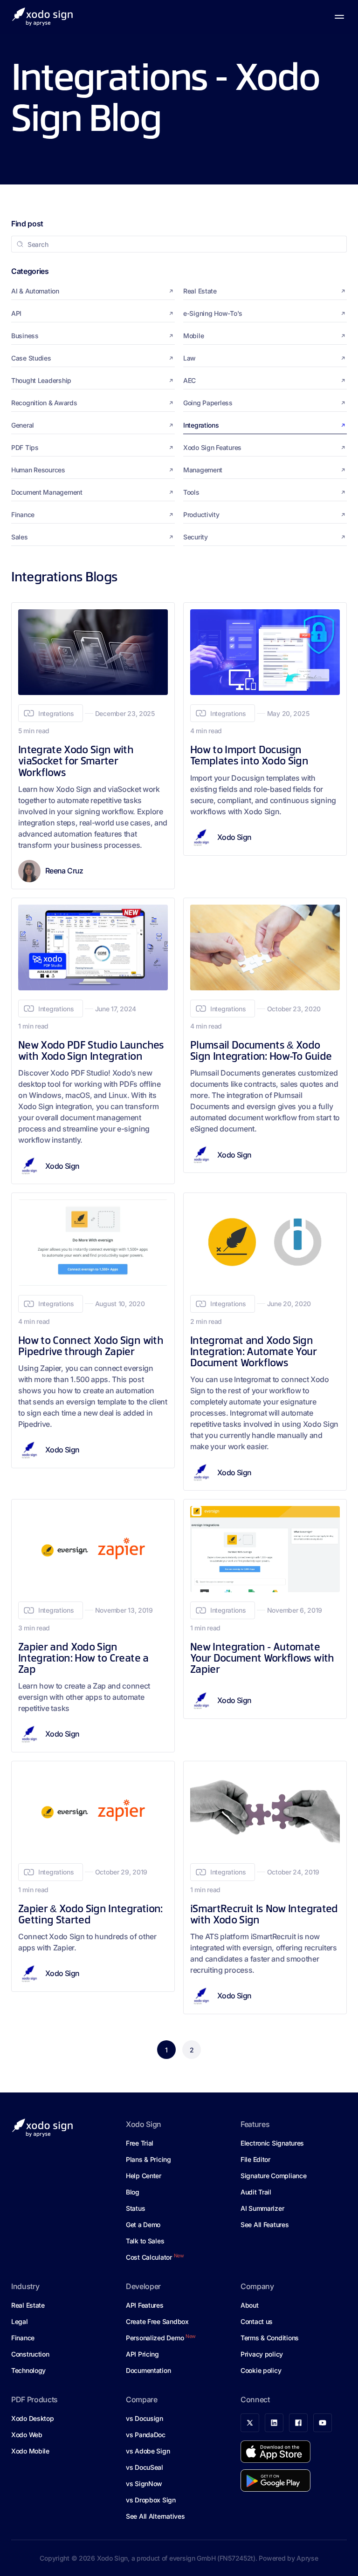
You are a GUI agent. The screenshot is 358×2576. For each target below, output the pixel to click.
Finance (23, 2338)
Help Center (144, 2176)
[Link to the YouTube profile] (323, 2423)
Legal (20, 2321)
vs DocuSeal (145, 2467)
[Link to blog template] (93, 746)
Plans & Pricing (148, 2159)
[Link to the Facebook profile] (298, 2423)
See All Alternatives (155, 2516)
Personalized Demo (161, 2337)
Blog (133, 2192)
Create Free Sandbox (157, 2321)
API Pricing (142, 2354)
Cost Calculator (155, 2257)
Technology (28, 2370)
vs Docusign (145, 2418)
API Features (145, 2305)
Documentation (148, 2370)
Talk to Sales (145, 2241)
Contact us (257, 2321)
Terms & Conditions (270, 2338)
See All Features (265, 2225)
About (250, 2305)
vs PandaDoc (146, 2435)
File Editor (255, 2159)
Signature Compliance (273, 2176)
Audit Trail (256, 2192)
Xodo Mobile (30, 2451)
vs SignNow (144, 2484)
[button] (339, 17)
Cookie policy (261, 2370)
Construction (30, 2354)
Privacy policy (262, 2354)
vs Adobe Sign (148, 2451)
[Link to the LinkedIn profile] (274, 2423)
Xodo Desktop (33, 2418)
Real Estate (28, 2305)
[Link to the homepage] (42, 17)
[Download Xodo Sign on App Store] (275, 2452)
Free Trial (140, 2143)
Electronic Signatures (272, 2143)
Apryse (307, 2558)
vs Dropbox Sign (151, 2500)
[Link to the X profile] (250, 2423)
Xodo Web (27, 2435)
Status (135, 2208)
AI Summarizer (262, 2208)
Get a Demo (143, 2225)
